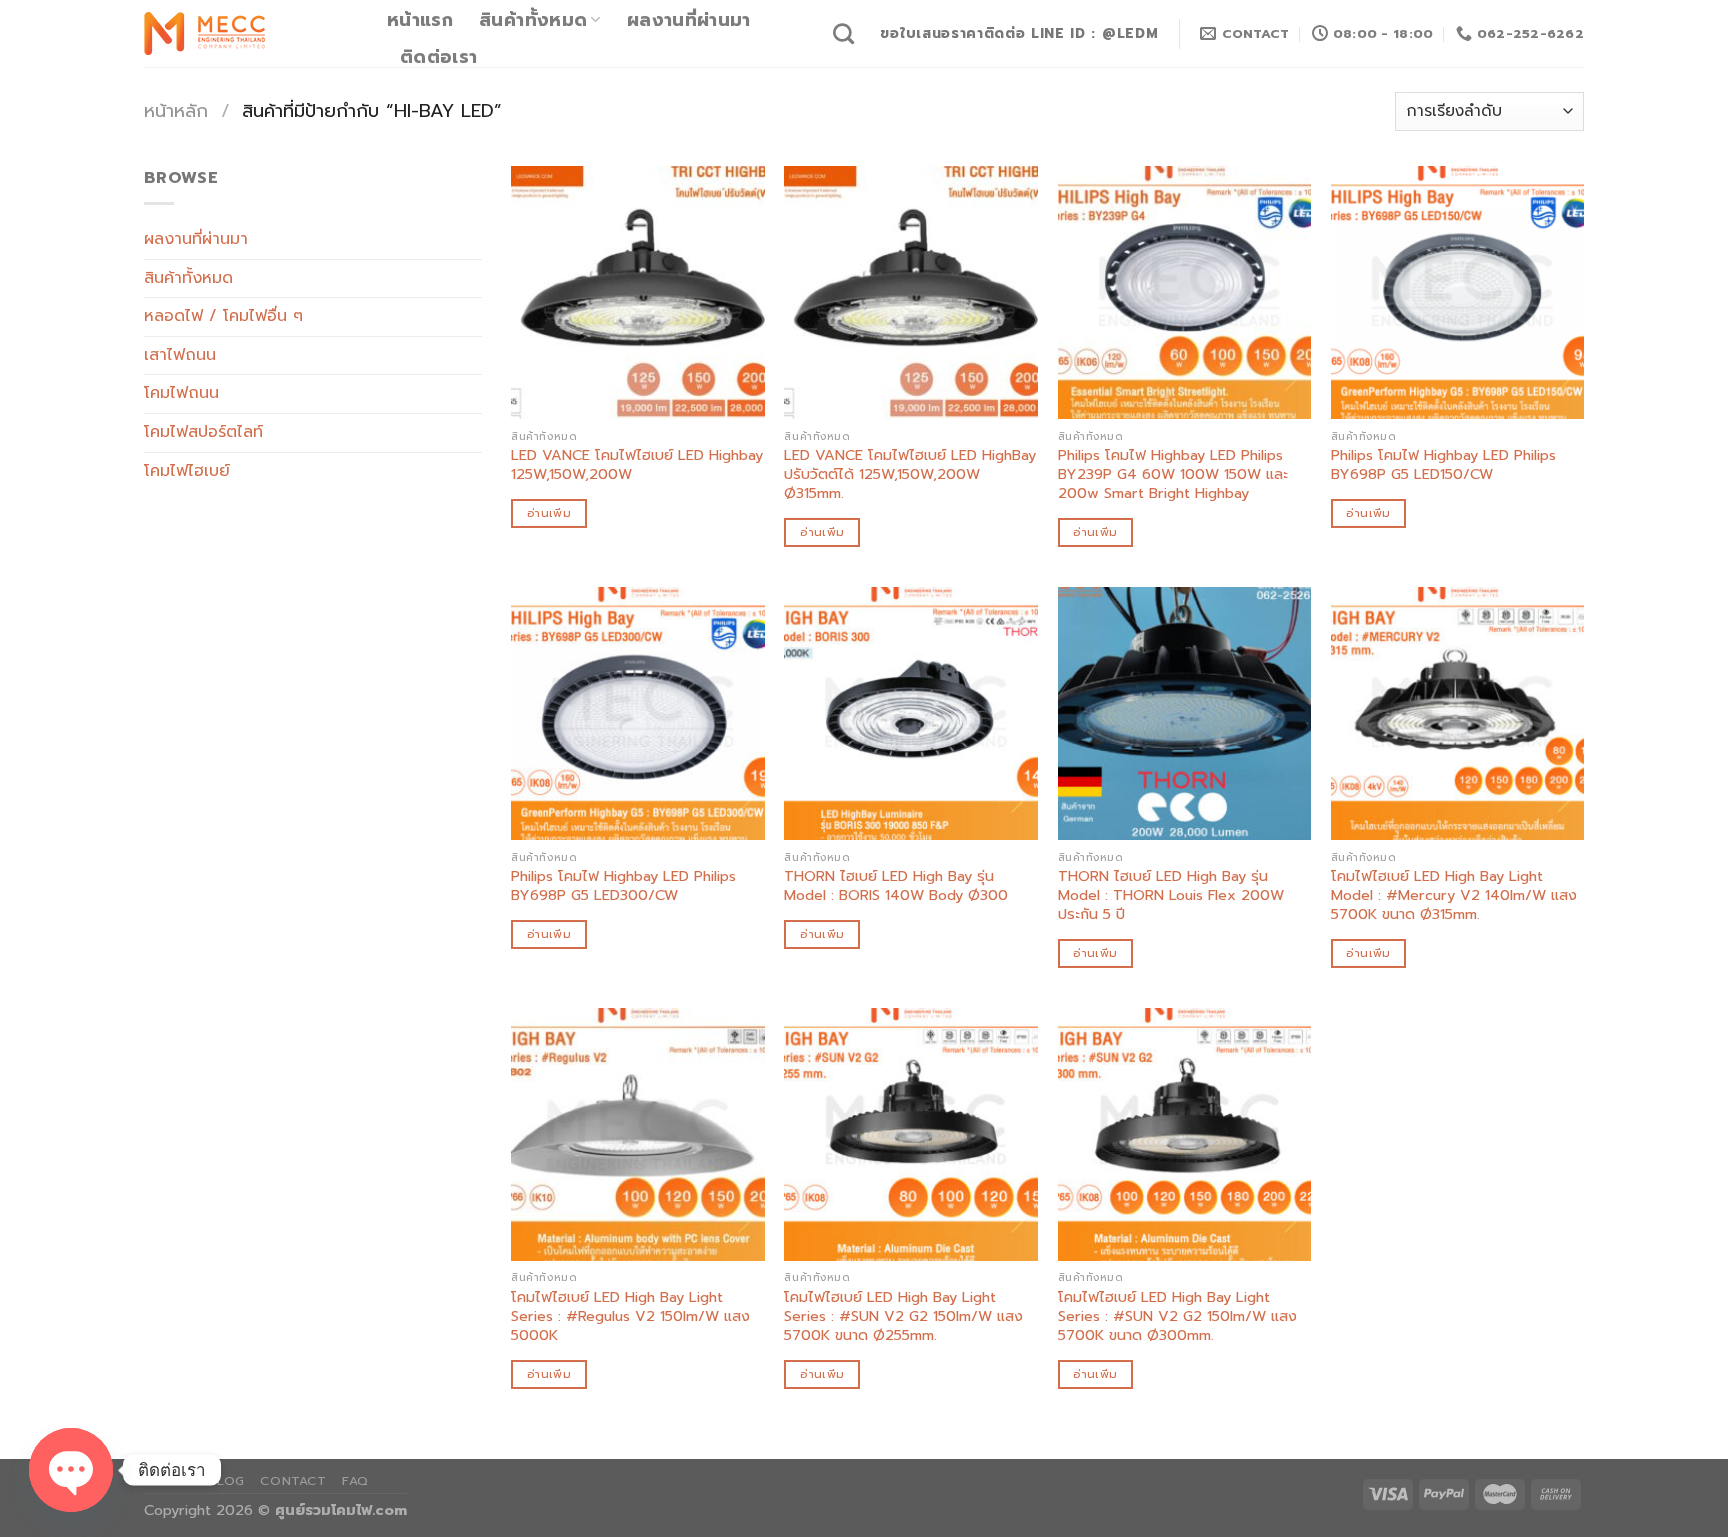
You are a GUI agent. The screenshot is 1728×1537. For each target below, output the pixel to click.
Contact (293, 1481)
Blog (226, 1481)
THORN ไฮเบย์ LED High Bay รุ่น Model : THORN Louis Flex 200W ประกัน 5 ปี (1171, 895)
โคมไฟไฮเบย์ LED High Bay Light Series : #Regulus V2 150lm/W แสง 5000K (630, 1316)
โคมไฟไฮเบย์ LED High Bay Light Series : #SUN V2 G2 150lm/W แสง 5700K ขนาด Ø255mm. (903, 1316)
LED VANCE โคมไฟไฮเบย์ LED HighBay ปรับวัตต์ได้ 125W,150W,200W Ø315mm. (910, 474)
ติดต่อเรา (438, 57)
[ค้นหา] (843, 33)
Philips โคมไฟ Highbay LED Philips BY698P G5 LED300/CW (623, 885)
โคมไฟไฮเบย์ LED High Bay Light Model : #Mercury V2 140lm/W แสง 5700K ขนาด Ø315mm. (1454, 895)
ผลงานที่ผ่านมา (689, 20)
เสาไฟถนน (180, 355)
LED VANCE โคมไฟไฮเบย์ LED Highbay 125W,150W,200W (637, 464)
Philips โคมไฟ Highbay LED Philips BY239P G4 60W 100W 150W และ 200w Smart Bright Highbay (1173, 474)
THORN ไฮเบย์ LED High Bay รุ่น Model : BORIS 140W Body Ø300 (896, 885)
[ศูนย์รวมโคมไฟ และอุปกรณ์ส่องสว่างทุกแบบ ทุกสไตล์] (250, 33)
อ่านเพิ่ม (549, 513)
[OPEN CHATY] (71, 1470)
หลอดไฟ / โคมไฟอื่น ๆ (223, 316)
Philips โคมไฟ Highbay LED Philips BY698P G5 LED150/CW (1443, 464)
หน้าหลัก (176, 111)
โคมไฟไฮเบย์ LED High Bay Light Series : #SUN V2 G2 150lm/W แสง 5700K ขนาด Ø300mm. (1177, 1316)
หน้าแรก (420, 20)
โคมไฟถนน (181, 393)
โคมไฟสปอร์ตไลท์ (203, 432)
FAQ (355, 1481)
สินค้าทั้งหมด (533, 20)
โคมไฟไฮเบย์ (187, 471)
